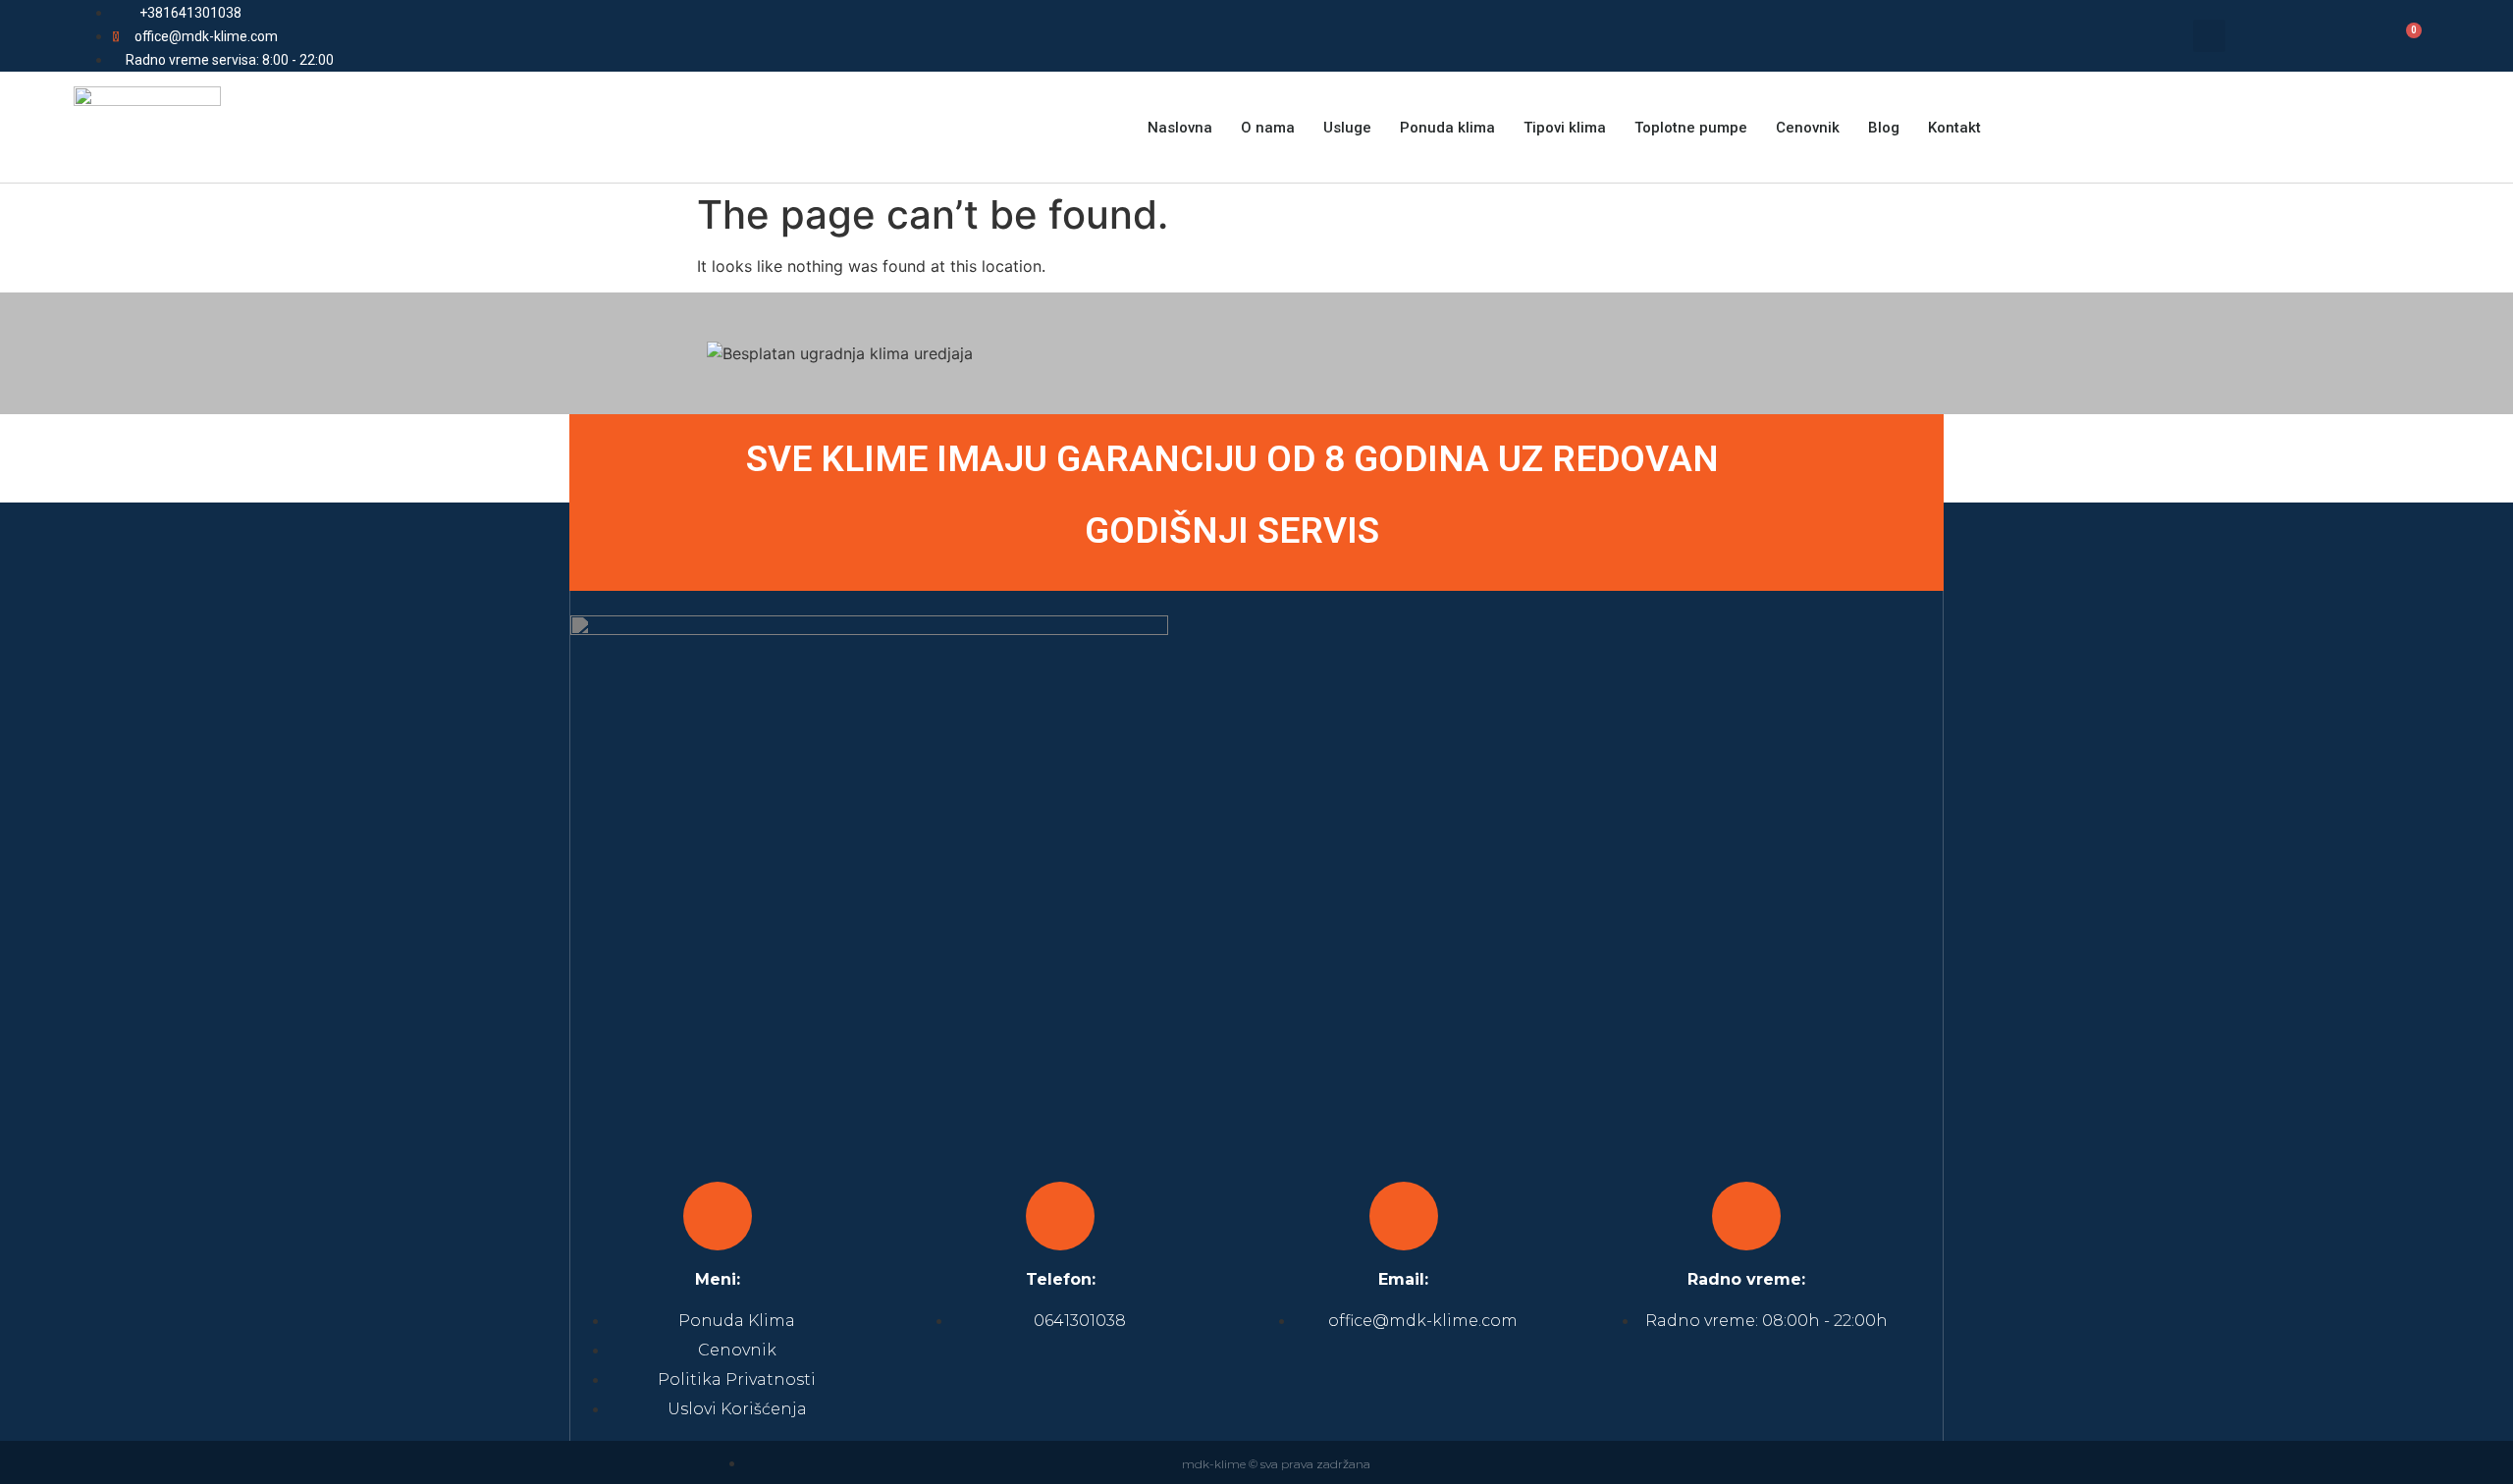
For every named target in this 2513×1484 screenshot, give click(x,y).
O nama (1268, 128)
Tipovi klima (1565, 128)
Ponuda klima (1447, 128)
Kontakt (1954, 128)
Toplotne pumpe (1691, 128)
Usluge (1347, 128)
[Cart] (2403, 38)
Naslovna (1180, 128)
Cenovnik (1808, 128)
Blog (1884, 128)
